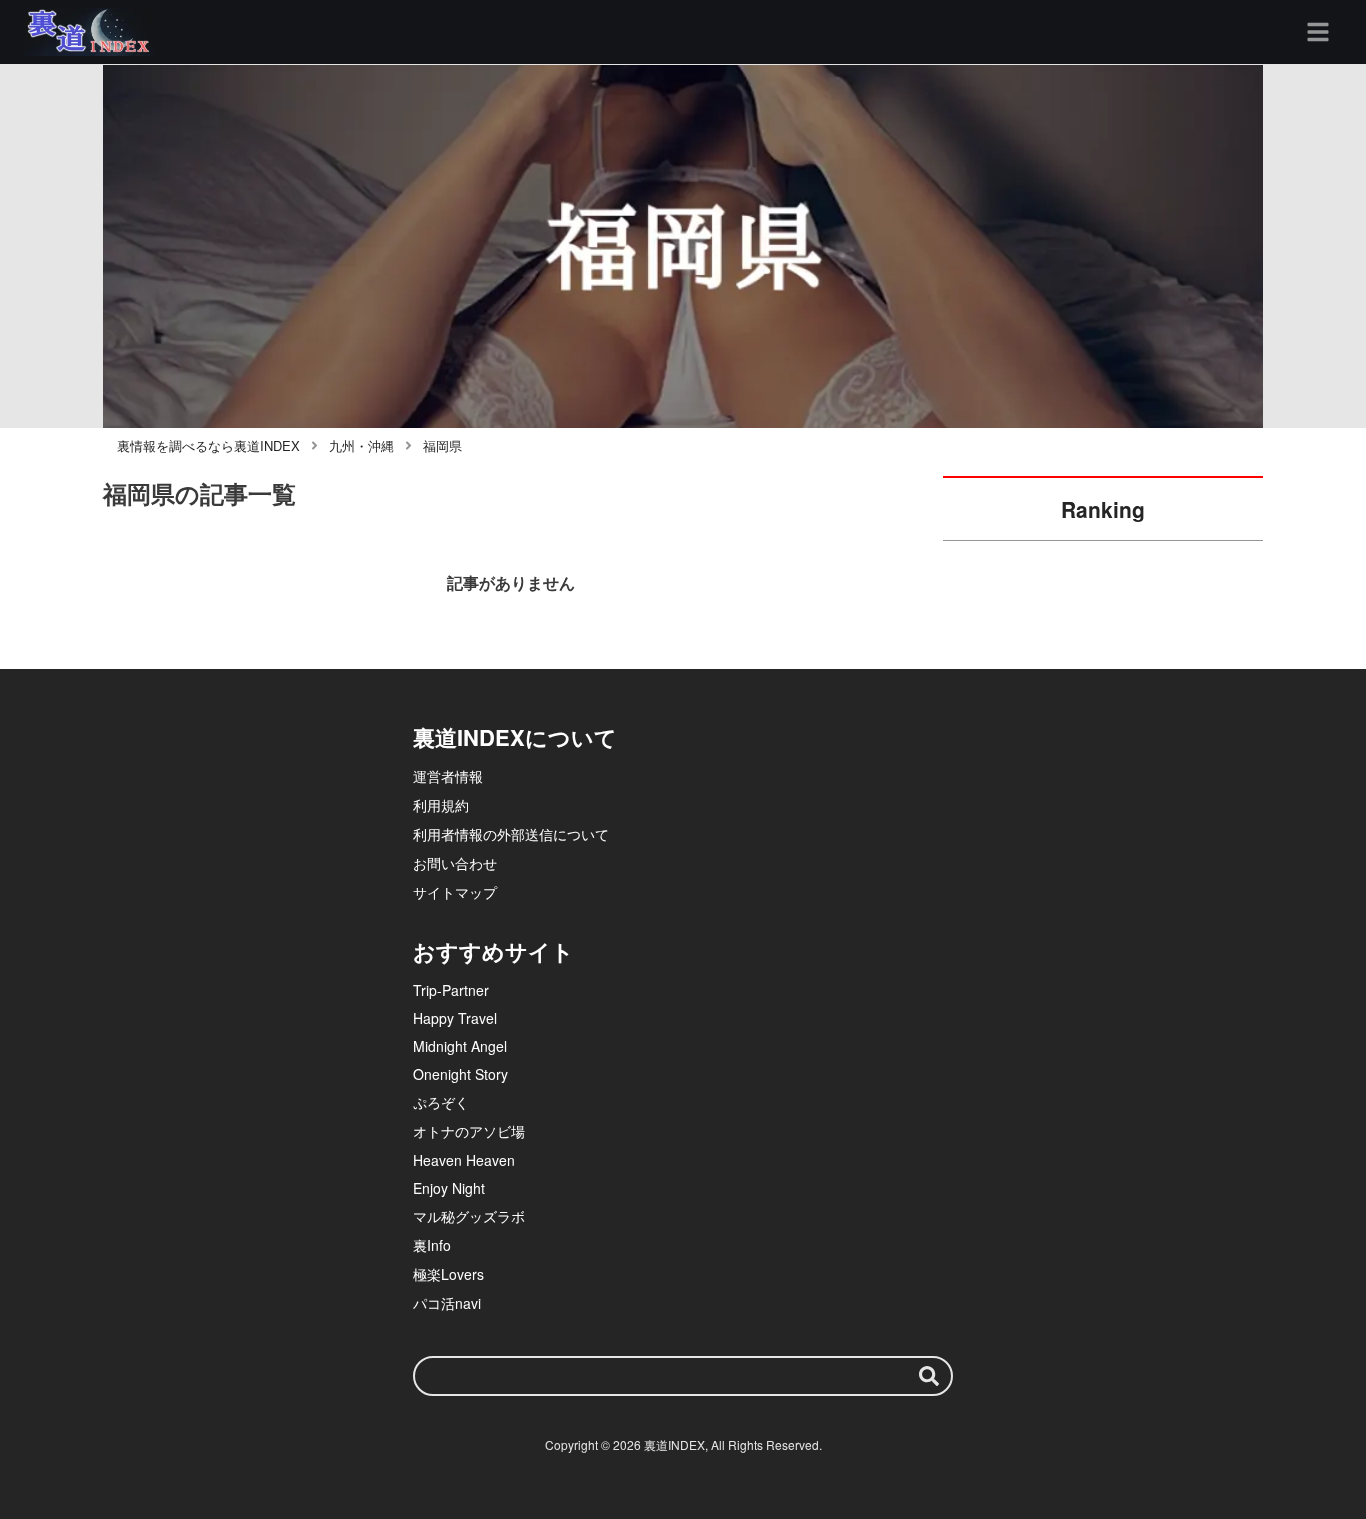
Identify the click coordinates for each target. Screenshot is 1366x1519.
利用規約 (441, 805)
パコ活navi (447, 1303)
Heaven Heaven (464, 1160)
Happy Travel (455, 1018)
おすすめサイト (493, 951)
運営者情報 (448, 776)
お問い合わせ (455, 863)
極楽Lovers (448, 1274)
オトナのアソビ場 (469, 1131)
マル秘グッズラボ (469, 1216)
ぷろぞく (441, 1102)
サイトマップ (455, 892)
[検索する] (929, 1376)
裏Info (432, 1245)
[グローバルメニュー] (1318, 32)
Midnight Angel (460, 1046)
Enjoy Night (449, 1188)
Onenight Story (460, 1074)
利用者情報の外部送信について (511, 834)
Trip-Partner (451, 990)
